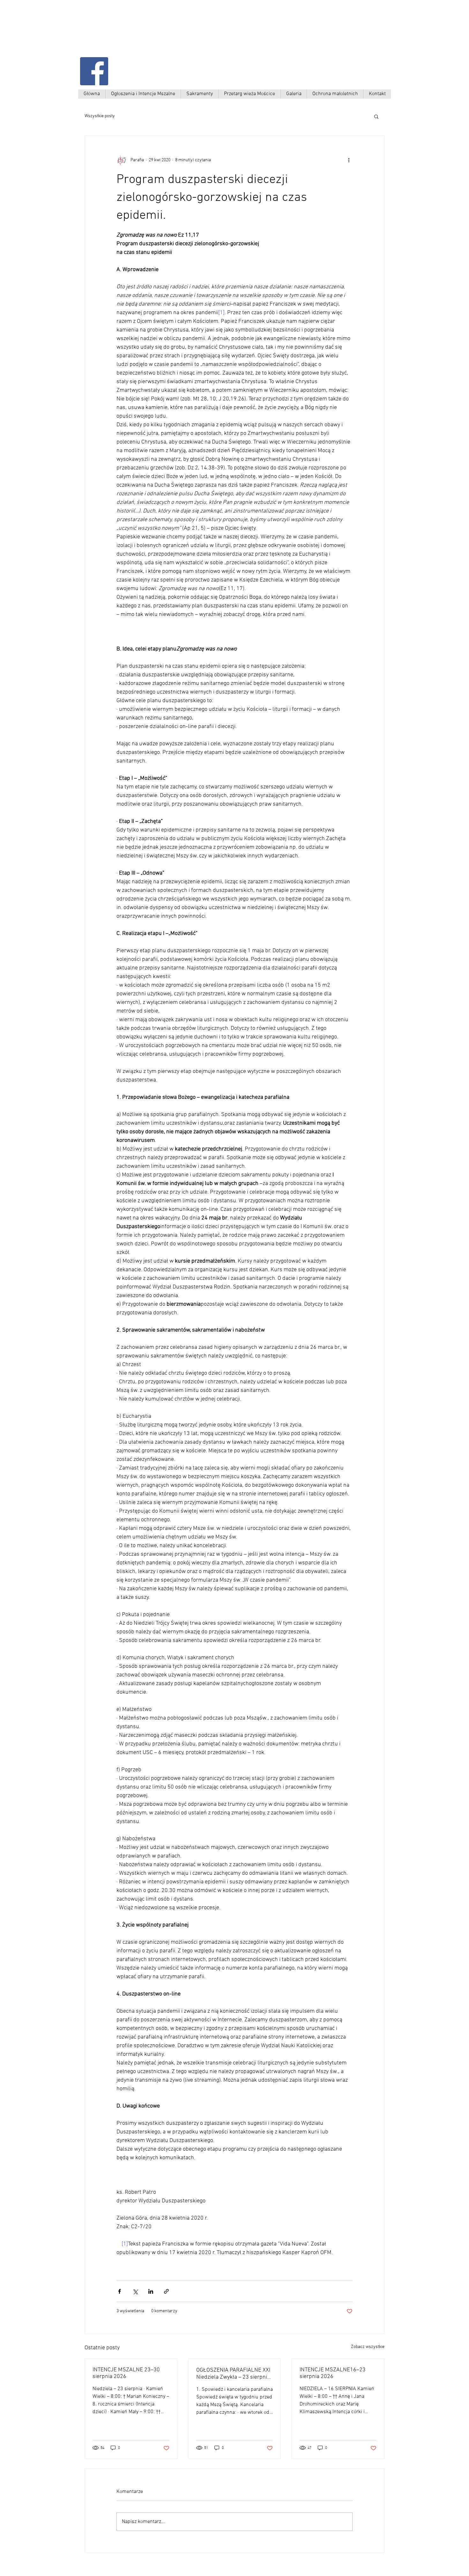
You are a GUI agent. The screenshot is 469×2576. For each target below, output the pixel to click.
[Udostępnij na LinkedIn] (151, 2291)
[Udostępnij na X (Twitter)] (135, 2291)
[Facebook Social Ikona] (94, 71)
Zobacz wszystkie (368, 2347)
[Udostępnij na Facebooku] (119, 2291)
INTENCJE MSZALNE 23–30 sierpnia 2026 (126, 2373)
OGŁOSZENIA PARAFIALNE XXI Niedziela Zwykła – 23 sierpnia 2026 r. (233, 2374)
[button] (376, 116)
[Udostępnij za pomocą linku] (166, 2291)
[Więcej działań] (349, 160)
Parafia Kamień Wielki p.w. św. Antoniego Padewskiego (144, 34)
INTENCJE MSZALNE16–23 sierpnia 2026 (333, 2373)
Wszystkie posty (100, 116)
